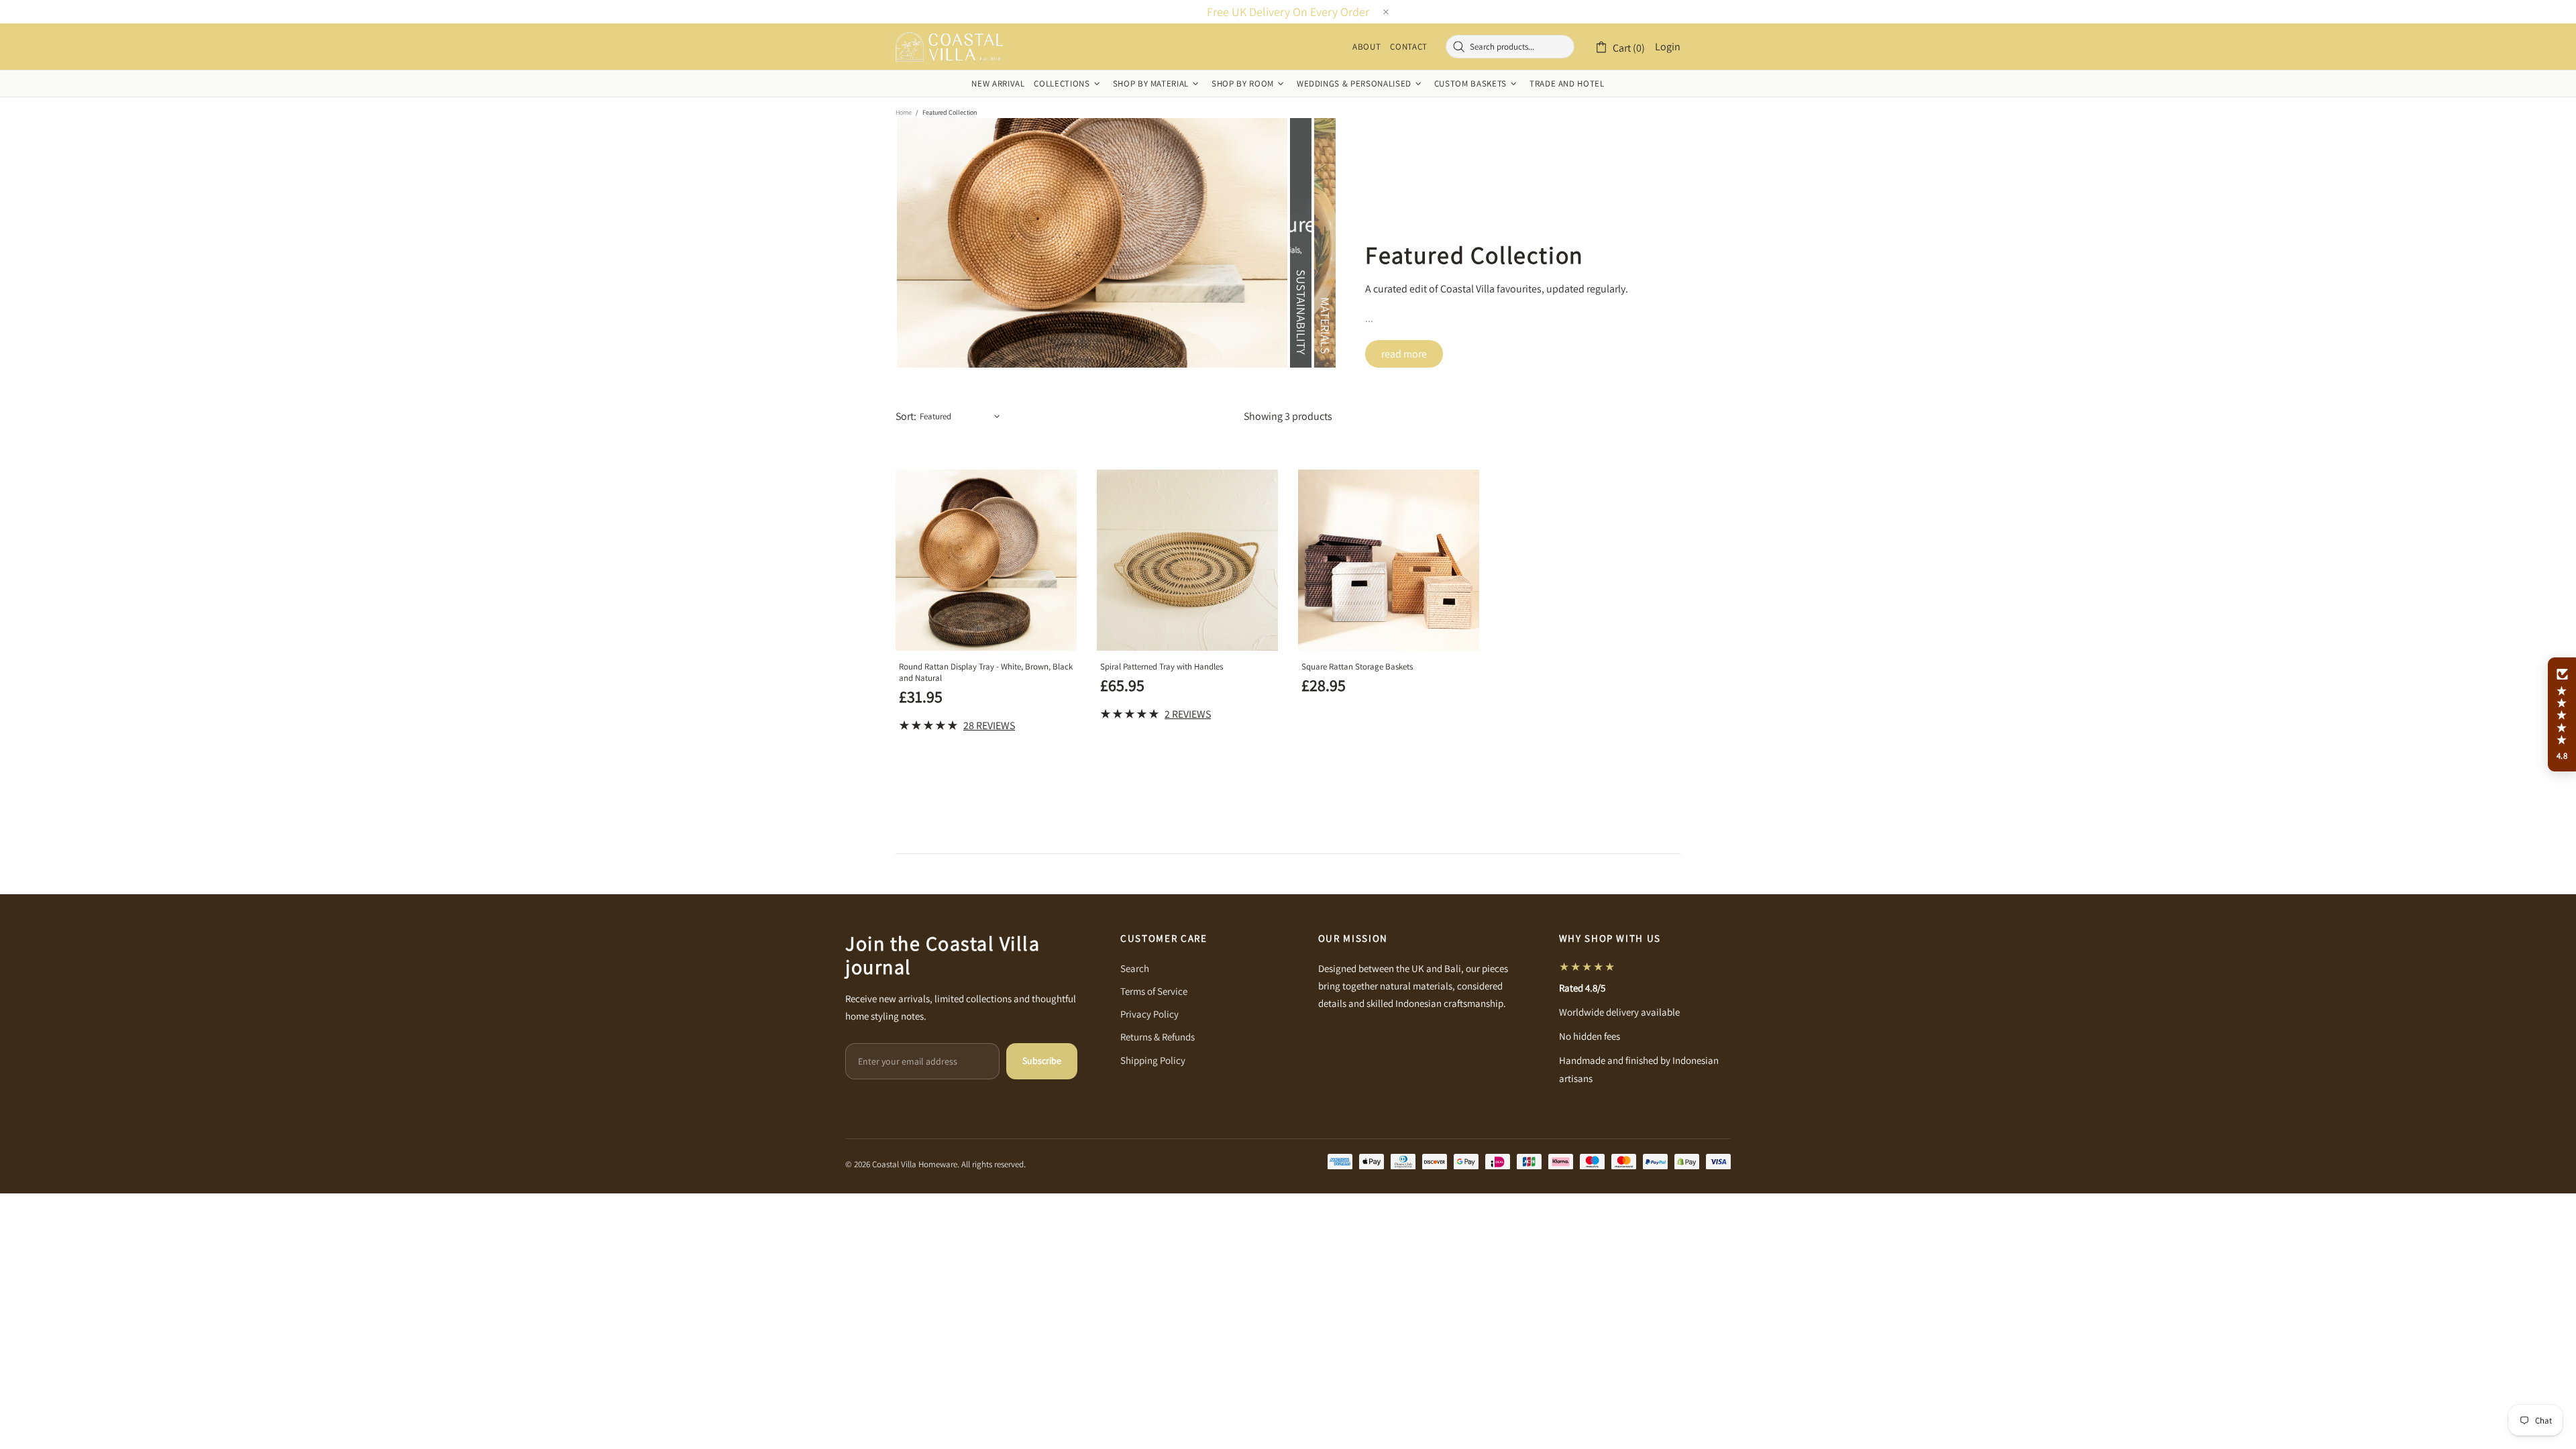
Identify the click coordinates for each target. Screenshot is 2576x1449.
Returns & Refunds (1158, 1037)
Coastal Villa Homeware (949, 47)
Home (904, 112)
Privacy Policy (1149, 1014)
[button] (2562, 714)
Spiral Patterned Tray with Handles (1162, 666)
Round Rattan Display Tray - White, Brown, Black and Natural (986, 672)
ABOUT (1366, 47)
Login (1668, 47)
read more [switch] (1404, 354)
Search (1135, 968)
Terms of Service (1154, 991)
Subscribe (1042, 1061)
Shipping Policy (1153, 1060)
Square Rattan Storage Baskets (1357, 666)
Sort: (906, 416)
